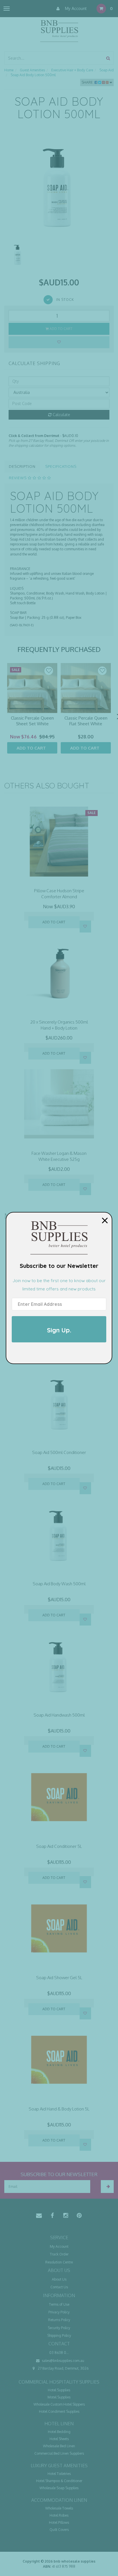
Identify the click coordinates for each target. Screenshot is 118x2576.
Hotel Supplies (59, 2390)
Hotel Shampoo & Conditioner (59, 2481)
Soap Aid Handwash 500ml (59, 1715)
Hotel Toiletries (59, 2474)
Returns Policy (59, 2320)
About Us (59, 2279)
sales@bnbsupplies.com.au (63, 2361)
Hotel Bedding (59, 2432)
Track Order (59, 2254)
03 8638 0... (59, 2353)
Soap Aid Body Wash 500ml (59, 1584)
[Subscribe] (107, 2187)
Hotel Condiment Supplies (59, 2411)
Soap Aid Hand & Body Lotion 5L (59, 2109)
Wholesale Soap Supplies (59, 2488)
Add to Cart (61, 329)
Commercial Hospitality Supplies (59, 2382)
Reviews (18, 478)
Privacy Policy (59, 2312)
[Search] (108, 58)
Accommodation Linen (59, 2500)
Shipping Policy (59, 2336)
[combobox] (54, 58)
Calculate (61, 415)
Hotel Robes (59, 2515)
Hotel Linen (59, 2424)
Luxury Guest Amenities (59, 2466)
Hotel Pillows (59, 2522)
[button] (49, 671)
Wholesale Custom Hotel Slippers (59, 2404)
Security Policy (59, 2328)
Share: (88, 82)
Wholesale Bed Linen (59, 2446)
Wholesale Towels (59, 2508)
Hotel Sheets (59, 2439)
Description (22, 466)
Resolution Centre (59, 2262)
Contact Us (59, 2287)
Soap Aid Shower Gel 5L (59, 1978)
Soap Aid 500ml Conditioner (59, 1452)
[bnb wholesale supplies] (59, 30)
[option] (59, 186)
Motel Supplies (59, 2397)
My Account (75, 8)
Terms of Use (59, 2304)
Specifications (61, 466)
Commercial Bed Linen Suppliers (59, 2453)
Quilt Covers (59, 2530)
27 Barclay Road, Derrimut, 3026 (63, 2368)
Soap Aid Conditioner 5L (59, 1846)
